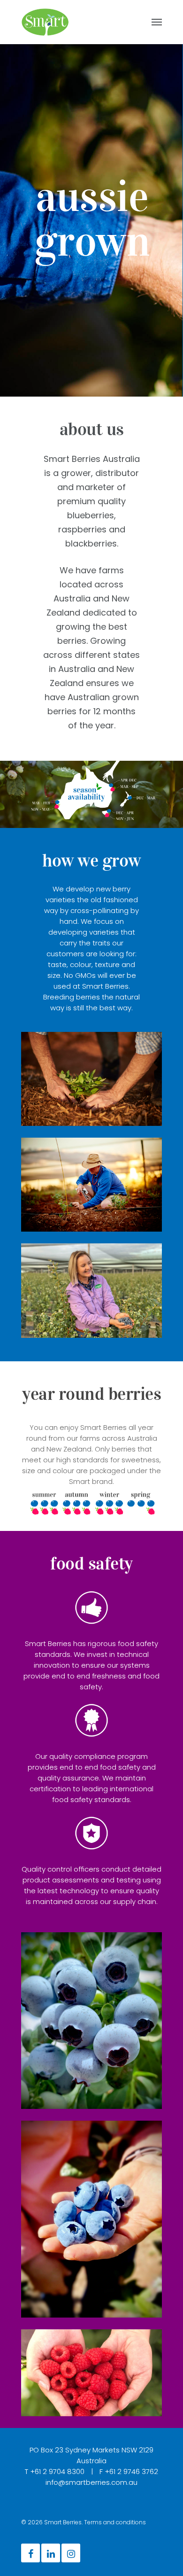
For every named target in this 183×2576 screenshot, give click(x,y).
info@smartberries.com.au (91, 2482)
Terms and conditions (115, 2522)
